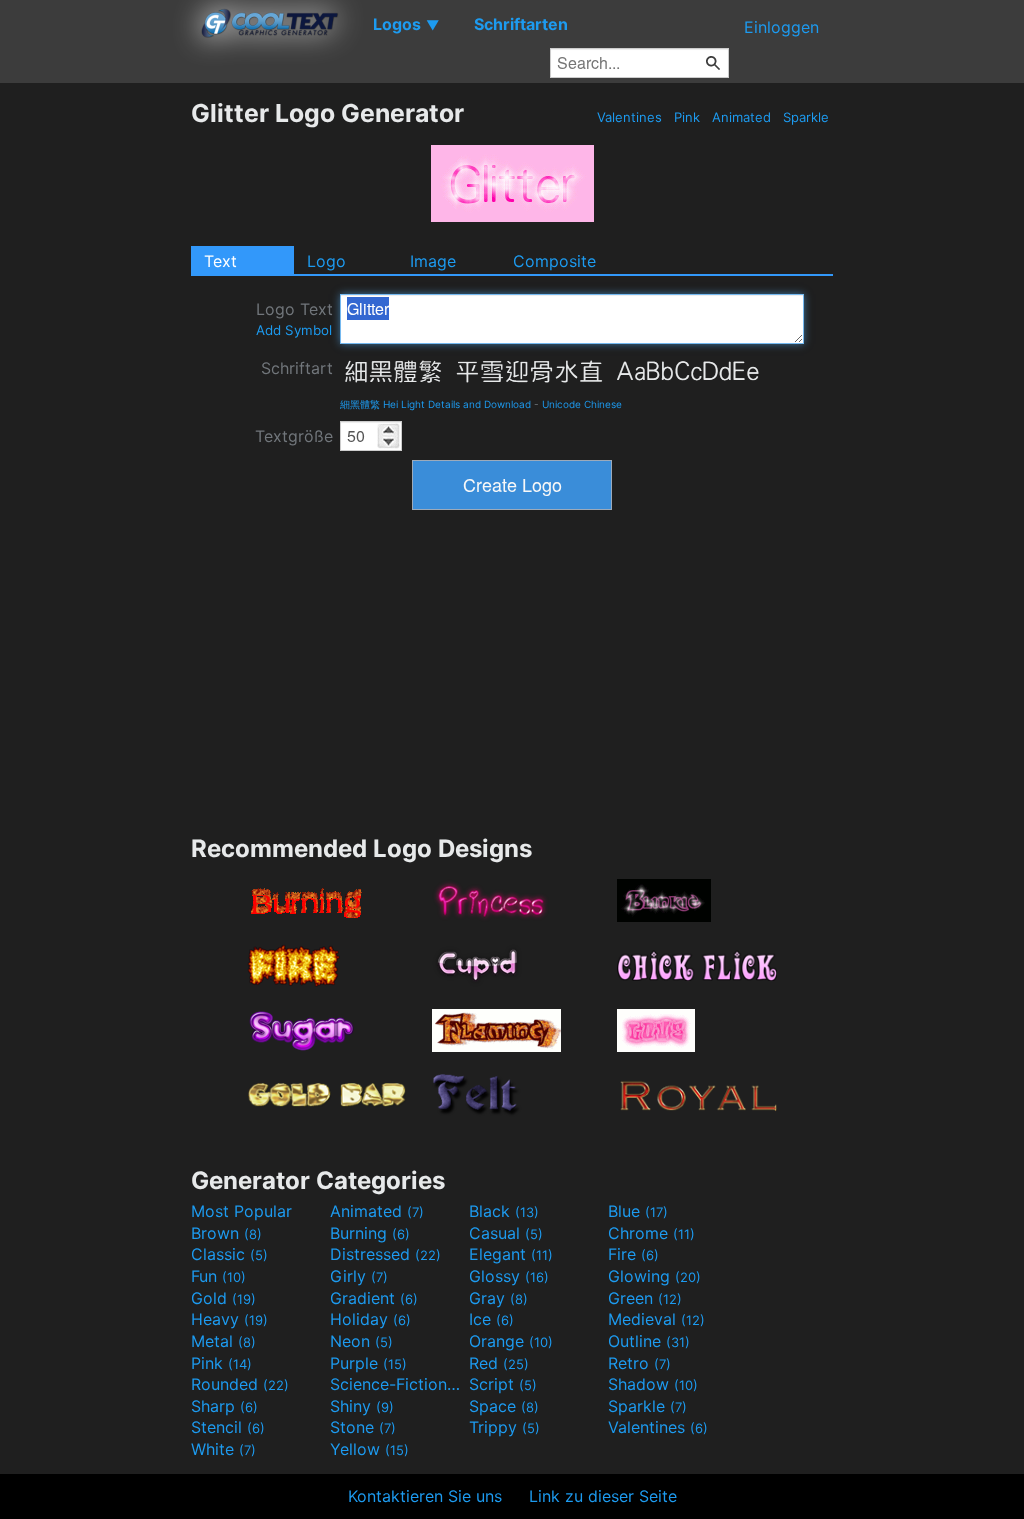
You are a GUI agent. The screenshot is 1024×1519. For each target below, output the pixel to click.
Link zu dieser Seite (603, 1496)
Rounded (240, 1384)
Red (499, 1363)
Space (504, 1406)
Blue (638, 1211)
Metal (223, 1341)
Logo (326, 261)
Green (645, 1298)
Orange (511, 1341)
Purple (368, 1363)
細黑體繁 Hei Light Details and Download (435, 404)
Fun (218, 1276)
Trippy (504, 1427)
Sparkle (806, 117)
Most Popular (241, 1211)
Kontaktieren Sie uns (425, 1496)
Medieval (656, 1319)
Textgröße (294, 436)
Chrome (651, 1233)
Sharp (224, 1406)
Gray (498, 1298)
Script (503, 1384)
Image (433, 261)
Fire (633, 1254)
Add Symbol (294, 330)
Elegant (511, 1254)
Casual (506, 1233)
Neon (361, 1341)
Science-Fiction (397, 1384)
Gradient (374, 1298)
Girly (359, 1276)
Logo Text (294, 318)
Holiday (370, 1319)
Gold (223, 1298)
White (223, 1449)
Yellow (369, 1449)
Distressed (385, 1254)
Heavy (229, 1319)
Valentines (629, 117)
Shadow (653, 1384)
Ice (491, 1319)
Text (220, 261)
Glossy (509, 1276)
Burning (370, 1233)
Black (504, 1211)
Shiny (362, 1406)
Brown (226, 1233)
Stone (363, 1427)
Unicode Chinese (582, 404)
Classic (229, 1254)
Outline (649, 1341)
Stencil (228, 1427)
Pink (687, 117)
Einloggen (781, 27)
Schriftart (297, 368)
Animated (741, 117)
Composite (554, 261)
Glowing (654, 1276)
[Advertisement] (95, 398)
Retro (639, 1363)
